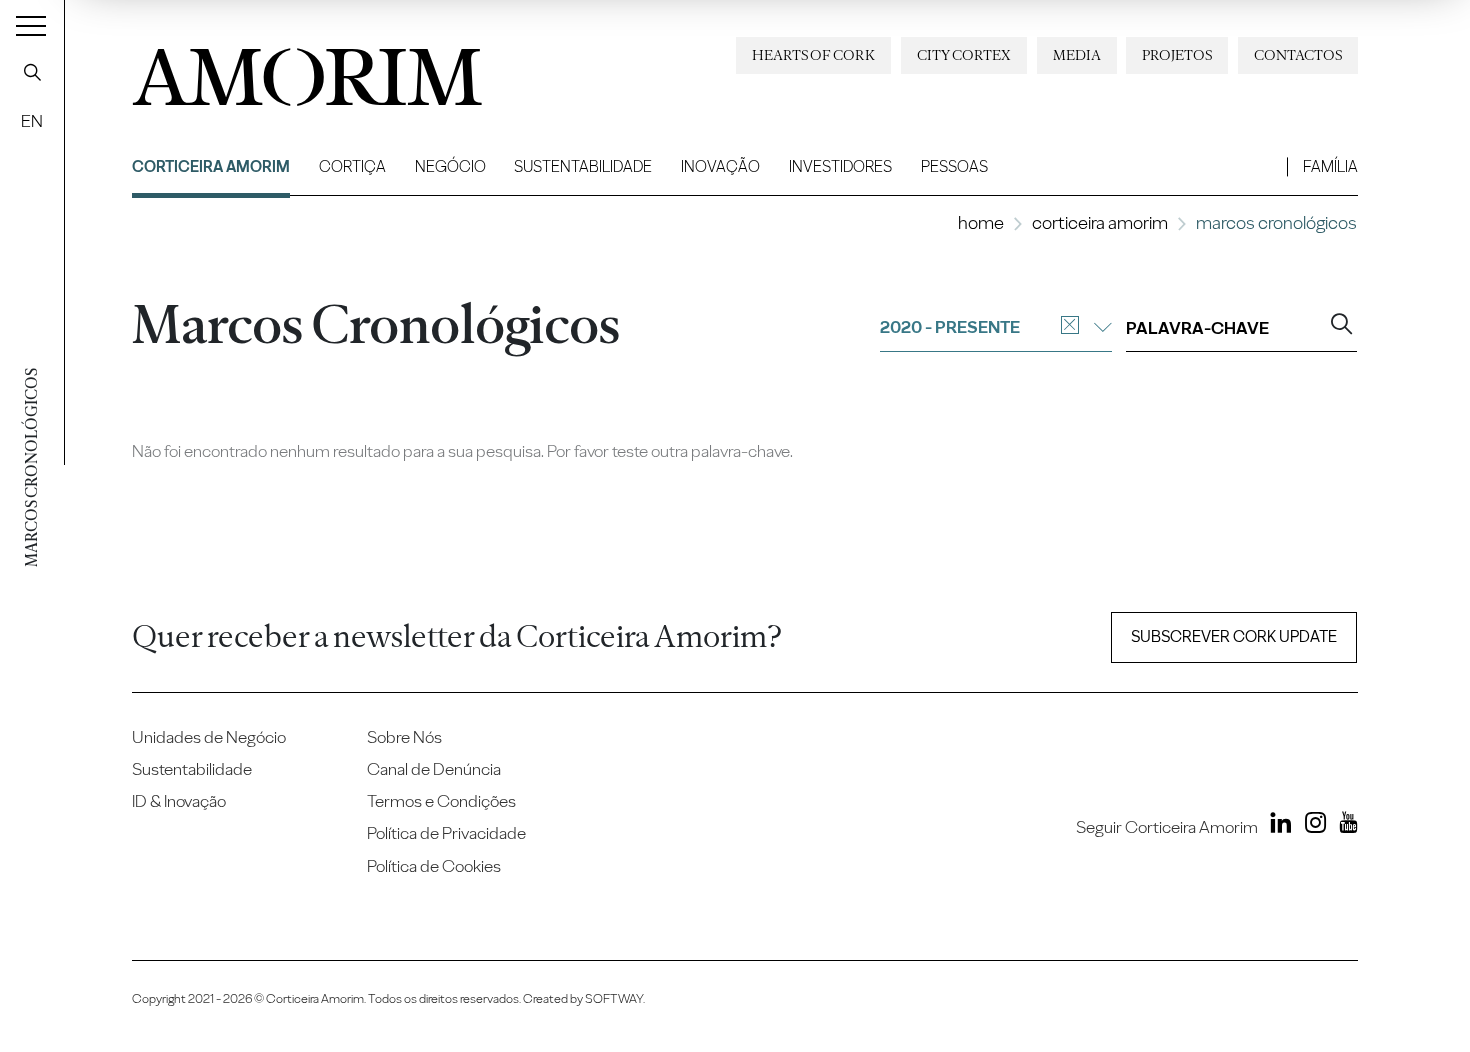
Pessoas (954, 166)
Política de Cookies (434, 866)
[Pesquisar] (32, 72)
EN (32, 121)
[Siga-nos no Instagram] (1311, 826)
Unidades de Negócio (209, 737)
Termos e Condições (441, 801)
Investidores (840, 166)
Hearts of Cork (813, 55)
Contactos (1298, 55)
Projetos (1177, 55)
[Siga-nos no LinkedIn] (1277, 826)
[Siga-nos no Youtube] (1344, 826)
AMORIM (292, 70)
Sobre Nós (404, 737)
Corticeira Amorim (211, 166)
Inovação (720, 166)
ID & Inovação (179, 801)
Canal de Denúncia (434, 769)
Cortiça (352, 166)
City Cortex (964, 55)
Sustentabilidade (583, 166)
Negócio (450, 166)
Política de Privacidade (446, 833)
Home (981, 222)
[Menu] (31, 25)
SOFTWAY (614, 998)
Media (1077, 55)
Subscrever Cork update (1234, 636)
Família (1330, 166)
